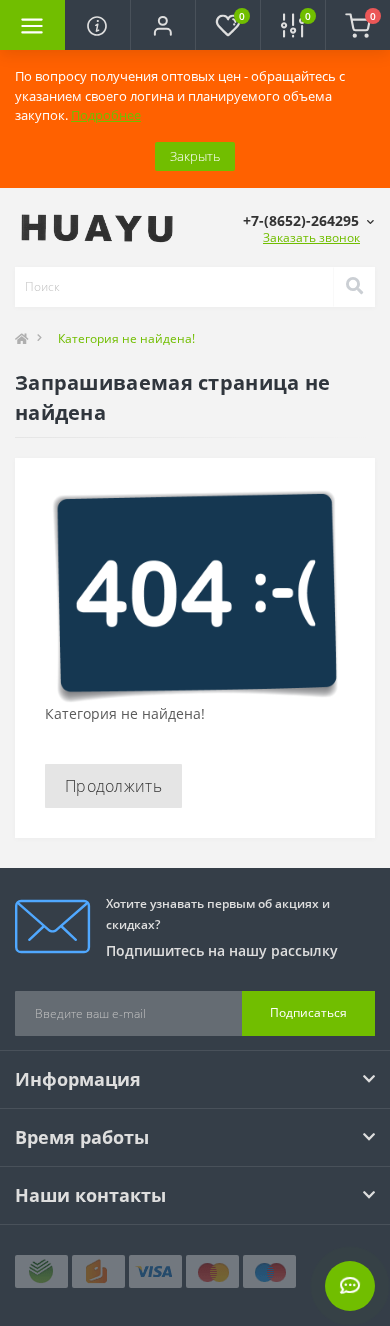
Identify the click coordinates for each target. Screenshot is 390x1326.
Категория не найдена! (126, 338)
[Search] (354, 287)
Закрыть (195, 156)
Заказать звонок (311, 237)
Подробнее (106, 115)
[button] (162, 25)
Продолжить (113, 786)
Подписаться (308, 1012)
